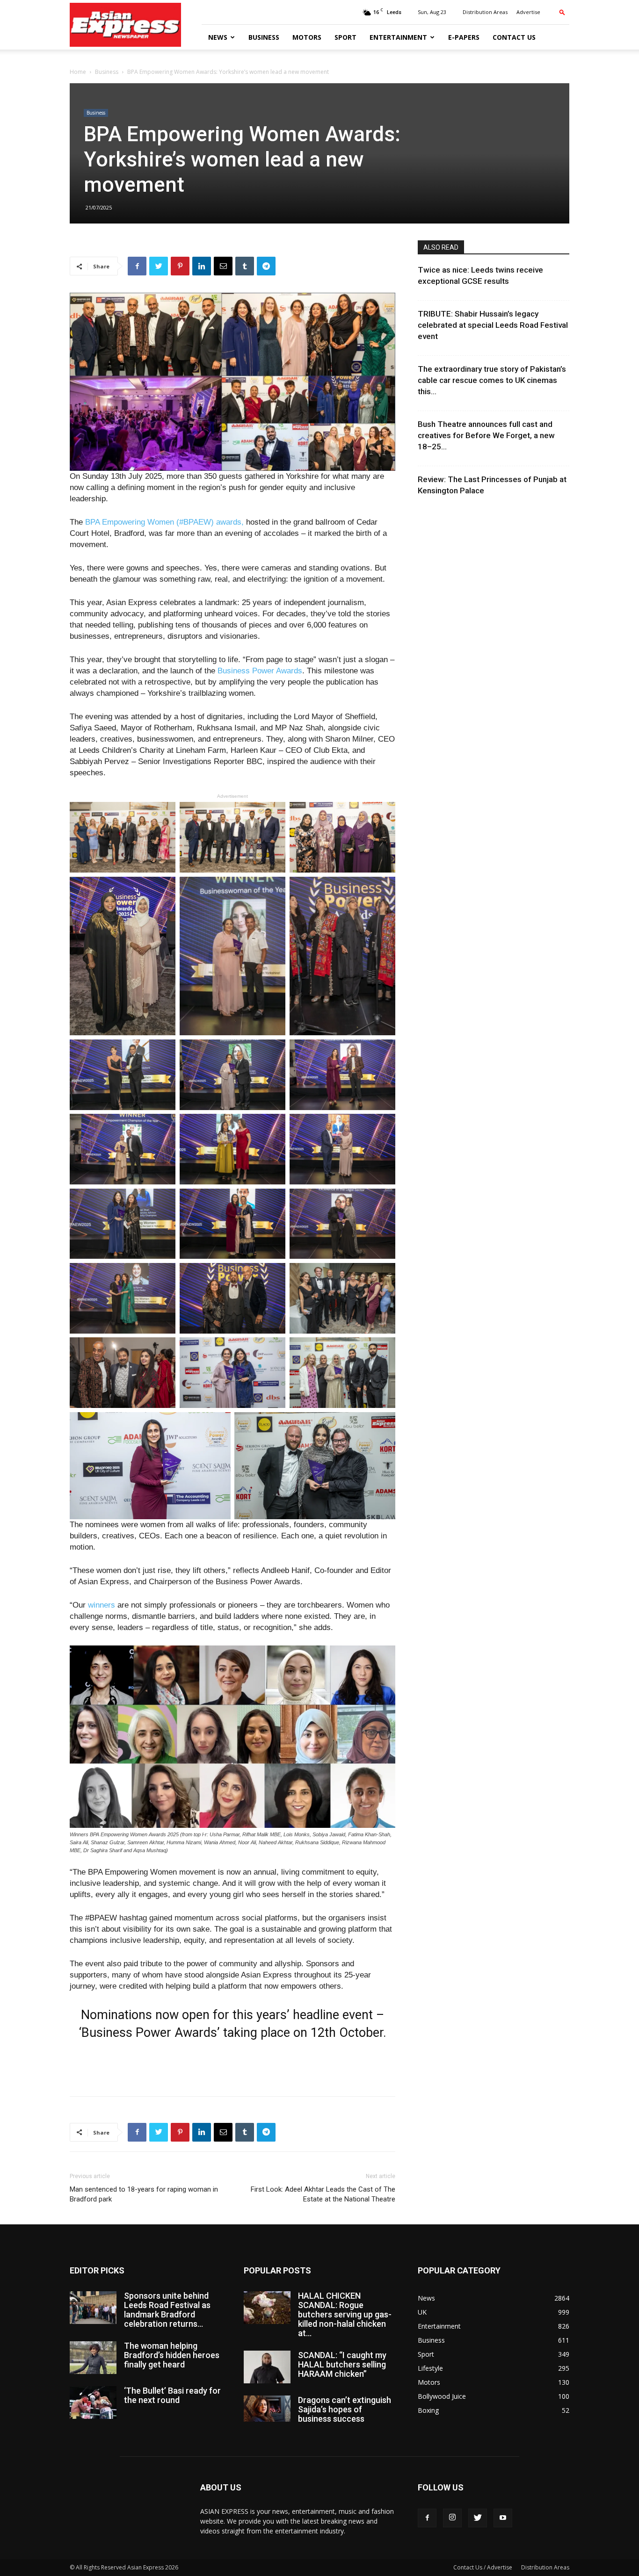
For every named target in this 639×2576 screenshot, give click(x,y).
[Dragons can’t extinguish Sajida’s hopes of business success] (267, 2409)
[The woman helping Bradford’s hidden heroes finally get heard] (93, 2358)
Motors (307, 37)
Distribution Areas (485, 12)
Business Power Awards (260, 671)
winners (102, 1605)
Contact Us (514, 37)
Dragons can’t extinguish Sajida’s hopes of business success (345, 2409)
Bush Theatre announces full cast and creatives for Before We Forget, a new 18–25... (486, 435)
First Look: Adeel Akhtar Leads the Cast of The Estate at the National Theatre (323, 2194)
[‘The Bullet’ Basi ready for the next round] (93, 2403)
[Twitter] (478, 2518)
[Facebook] (427, 2518)
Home (78, 72)
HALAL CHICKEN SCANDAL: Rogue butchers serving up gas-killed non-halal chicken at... (345, 2314)
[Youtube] (503, 2518)
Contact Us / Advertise (483, 2567)
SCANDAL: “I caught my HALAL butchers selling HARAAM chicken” (342, 2364)
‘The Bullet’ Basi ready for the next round (172, 2395)
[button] (562, 12)
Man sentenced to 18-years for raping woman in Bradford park (144, 2194)
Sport (345, 37)
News (218, 37)
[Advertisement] (232, 2065)
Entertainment (398, 37)
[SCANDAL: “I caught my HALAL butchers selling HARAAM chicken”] (267, 2367)
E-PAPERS (464, 37)
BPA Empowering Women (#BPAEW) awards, (164, 522)
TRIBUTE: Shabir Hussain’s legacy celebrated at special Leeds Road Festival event (493, 325)
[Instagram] (452, 2518)
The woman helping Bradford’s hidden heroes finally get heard (172, 2355)
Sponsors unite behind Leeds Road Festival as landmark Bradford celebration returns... (167, 2310)
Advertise (528, 12)
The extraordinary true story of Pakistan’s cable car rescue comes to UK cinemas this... (492, 380)
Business (264, 37)
